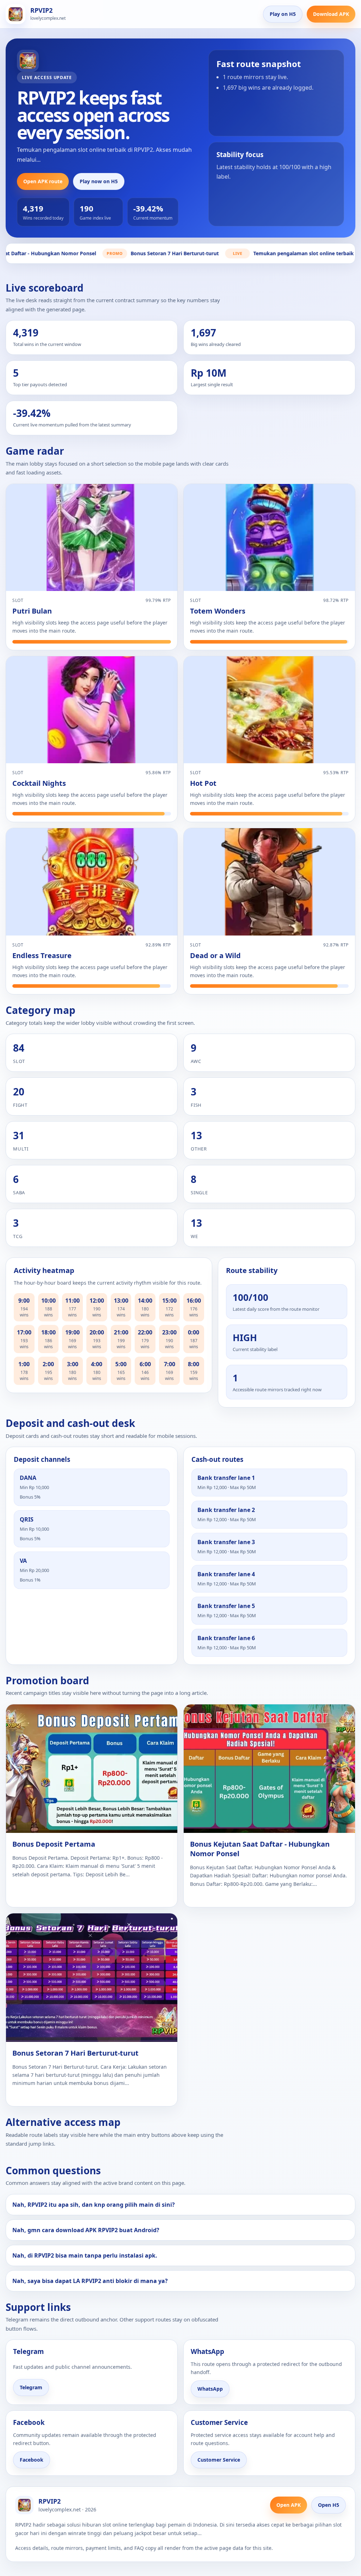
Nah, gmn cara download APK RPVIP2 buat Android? (86, 2230)
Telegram (31, 2387)
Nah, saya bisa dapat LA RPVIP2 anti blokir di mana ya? (90, 2281)
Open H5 (329, 2505)
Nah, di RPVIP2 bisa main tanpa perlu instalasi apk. (85, 2255)
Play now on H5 (99, 181)
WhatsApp (210, 2389)
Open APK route (43, 181)
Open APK (289, 2505)
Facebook (32, 2460)
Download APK (331, 14)
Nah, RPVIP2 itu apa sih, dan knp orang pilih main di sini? (94, 2205)
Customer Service (219, 2460)
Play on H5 (283, 14)
